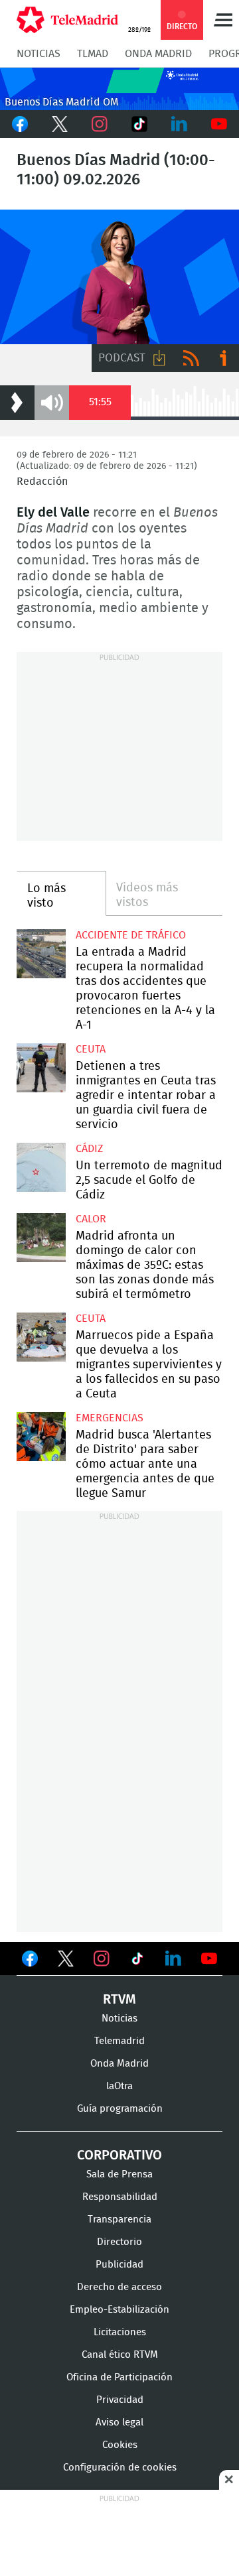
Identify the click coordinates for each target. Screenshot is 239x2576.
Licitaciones (120, 2332)
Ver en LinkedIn (173, 1959)
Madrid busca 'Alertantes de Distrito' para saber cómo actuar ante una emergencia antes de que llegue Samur (41, 1437)
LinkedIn (179, 124)
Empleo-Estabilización (119, 2310)
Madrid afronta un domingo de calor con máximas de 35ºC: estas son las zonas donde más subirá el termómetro (41, 1238)
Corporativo (119, 2156)
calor (91, 1219)
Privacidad (120, 2400)
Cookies (120, 2445)
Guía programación (120, 2109)
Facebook (20, 124)
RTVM (119, 2000)
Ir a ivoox (223, 358)
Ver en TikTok (137, 1961)
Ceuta (91, 1049)
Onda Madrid (158, 54)
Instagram (100, 124)
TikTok (139, 124)
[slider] (154, 418)
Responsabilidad (120, 2197)
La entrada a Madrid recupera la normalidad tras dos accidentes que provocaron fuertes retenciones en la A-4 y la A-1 (41, 954)
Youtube (219, 124)
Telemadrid (119, 2041)
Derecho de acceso (119, 2287)
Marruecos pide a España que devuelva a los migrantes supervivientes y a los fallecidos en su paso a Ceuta (41, 1337)
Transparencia (119, 2220)
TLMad (93, 54)
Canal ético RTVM (120, 2355)
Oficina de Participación (119, 2377)
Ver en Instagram (102, 1959)
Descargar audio (159, 358)
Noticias (39, 54)
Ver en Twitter (66, 1961)
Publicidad (119, 2265)
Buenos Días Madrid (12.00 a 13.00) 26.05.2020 (119, 277)
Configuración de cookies (120, 2468)
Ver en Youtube (209, 1959)
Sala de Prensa (119, 2174)
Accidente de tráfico (131, 935)
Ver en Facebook (30, 1961)
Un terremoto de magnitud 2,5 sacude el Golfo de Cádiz (41, 1167)
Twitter (60, 124)
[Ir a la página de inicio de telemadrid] (67, 20)
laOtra (119, 2086)
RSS (191, 358)
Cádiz (89, 1149)
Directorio (119, 2242)
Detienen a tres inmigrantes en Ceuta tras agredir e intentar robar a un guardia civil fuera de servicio (41, 1068)
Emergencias (110, 1418)
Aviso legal (119, 2422)
